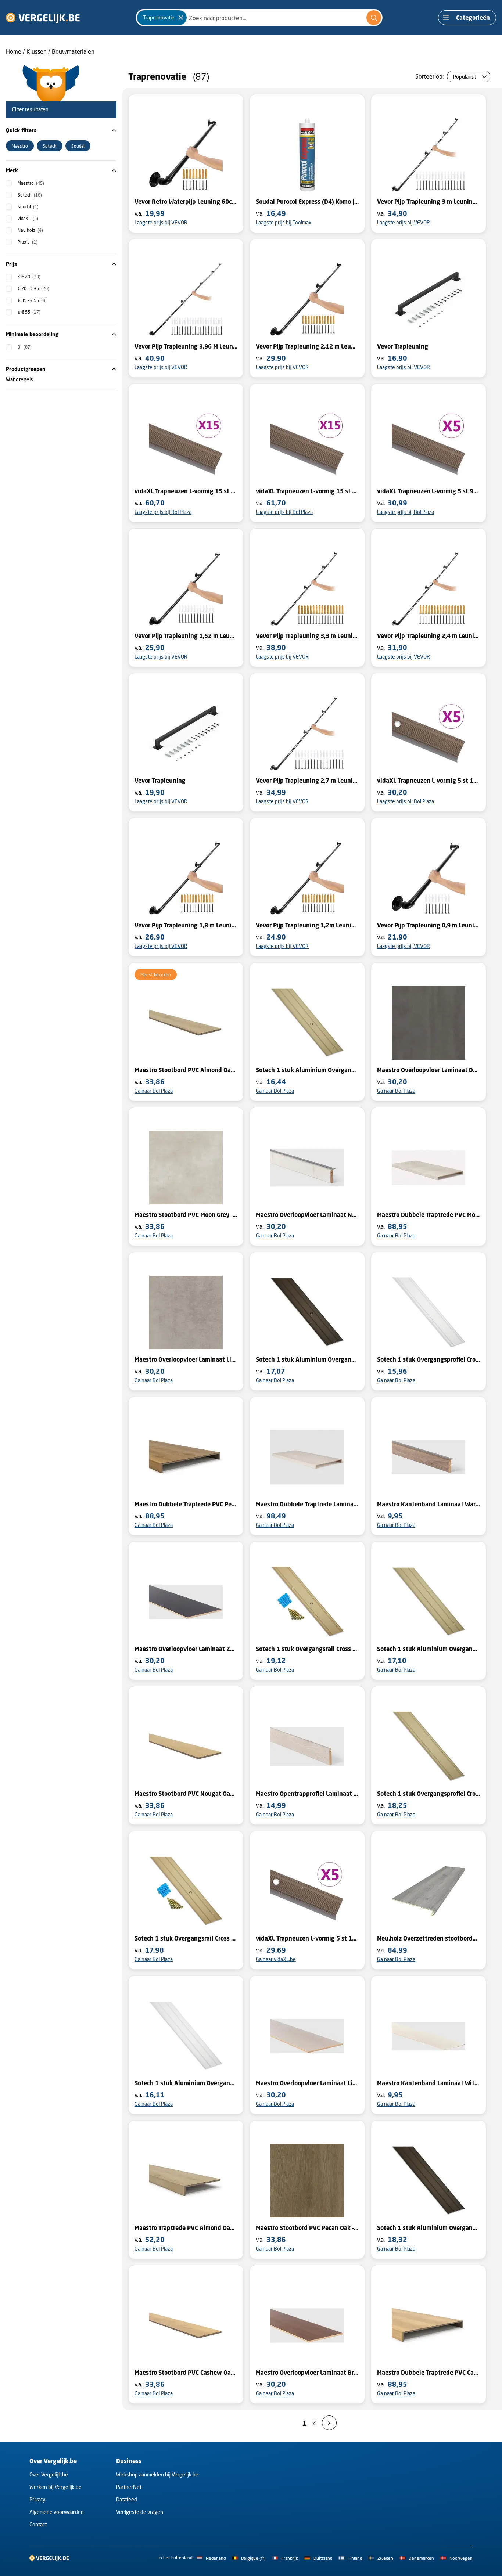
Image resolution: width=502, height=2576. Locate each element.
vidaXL (28, 218)
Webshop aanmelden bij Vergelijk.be (157, 2474)
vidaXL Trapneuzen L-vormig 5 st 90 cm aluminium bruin (429, 491)
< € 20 (29, 277)
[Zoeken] (374, 18)
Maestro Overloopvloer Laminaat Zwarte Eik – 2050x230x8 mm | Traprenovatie (186, 1649)
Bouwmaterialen (73, 51)
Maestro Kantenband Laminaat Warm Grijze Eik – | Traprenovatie (429, 1504)
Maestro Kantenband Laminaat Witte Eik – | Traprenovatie (429, 2083)
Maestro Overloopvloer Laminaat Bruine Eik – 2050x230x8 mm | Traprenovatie (307, 2373)
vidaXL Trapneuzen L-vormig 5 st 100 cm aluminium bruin (429, 781)
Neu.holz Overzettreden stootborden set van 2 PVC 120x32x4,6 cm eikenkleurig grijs (429, 1938)
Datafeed (127, 2499)
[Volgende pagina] (329, 2423)
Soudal (28, 207)
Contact (38, 2524)
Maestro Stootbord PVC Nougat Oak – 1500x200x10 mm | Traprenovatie (186, 1794)
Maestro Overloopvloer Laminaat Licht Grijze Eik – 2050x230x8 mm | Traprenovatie (307, 2083)
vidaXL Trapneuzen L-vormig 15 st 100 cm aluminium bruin (307, 491)
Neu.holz (30, 230)
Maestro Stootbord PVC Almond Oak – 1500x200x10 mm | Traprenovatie (186, 1070)
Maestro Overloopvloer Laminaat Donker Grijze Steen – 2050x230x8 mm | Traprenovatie (429, 1070)
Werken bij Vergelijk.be (55, 2487)
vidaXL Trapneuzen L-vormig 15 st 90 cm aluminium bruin (186, 491)
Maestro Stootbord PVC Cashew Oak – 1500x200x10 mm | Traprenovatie (186, 2373)
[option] (20, 146)
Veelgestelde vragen (140, 2512)
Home (14, 51)
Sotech (30, 195)
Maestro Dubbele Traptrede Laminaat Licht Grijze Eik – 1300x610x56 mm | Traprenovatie (307, 1504)
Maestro (31, 183)
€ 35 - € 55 (32, 300)
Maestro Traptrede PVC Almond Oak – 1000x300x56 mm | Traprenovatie (186, 2228)
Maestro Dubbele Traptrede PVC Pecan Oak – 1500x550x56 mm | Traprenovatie (186, 1504)
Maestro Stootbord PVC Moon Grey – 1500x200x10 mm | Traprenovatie (186, 1215)
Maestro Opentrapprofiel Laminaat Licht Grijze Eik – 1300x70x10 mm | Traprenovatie (307, 1794)
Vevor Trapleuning (403, 346)
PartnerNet (129, 2487)
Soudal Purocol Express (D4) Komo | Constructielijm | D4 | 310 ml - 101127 (307, 202)
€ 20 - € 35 (33, 289)
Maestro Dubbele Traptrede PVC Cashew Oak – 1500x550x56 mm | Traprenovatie (429, 2373)
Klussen (37, 51)
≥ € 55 (29, 312)
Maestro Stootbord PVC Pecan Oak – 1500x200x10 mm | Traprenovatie (307, 2228)
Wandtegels (19, 379)
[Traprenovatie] (181, 18)
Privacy (37, 2499)
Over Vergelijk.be (49, 2474)
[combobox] (259, 18)
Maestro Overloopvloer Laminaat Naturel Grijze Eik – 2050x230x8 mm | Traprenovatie (307, 1215)
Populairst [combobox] (465, 77)
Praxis (28, 242)
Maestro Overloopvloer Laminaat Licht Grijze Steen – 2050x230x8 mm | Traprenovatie (186, 1359)
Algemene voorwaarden (57, 2512)
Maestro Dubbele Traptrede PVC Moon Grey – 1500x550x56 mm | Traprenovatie (429, 1215)
